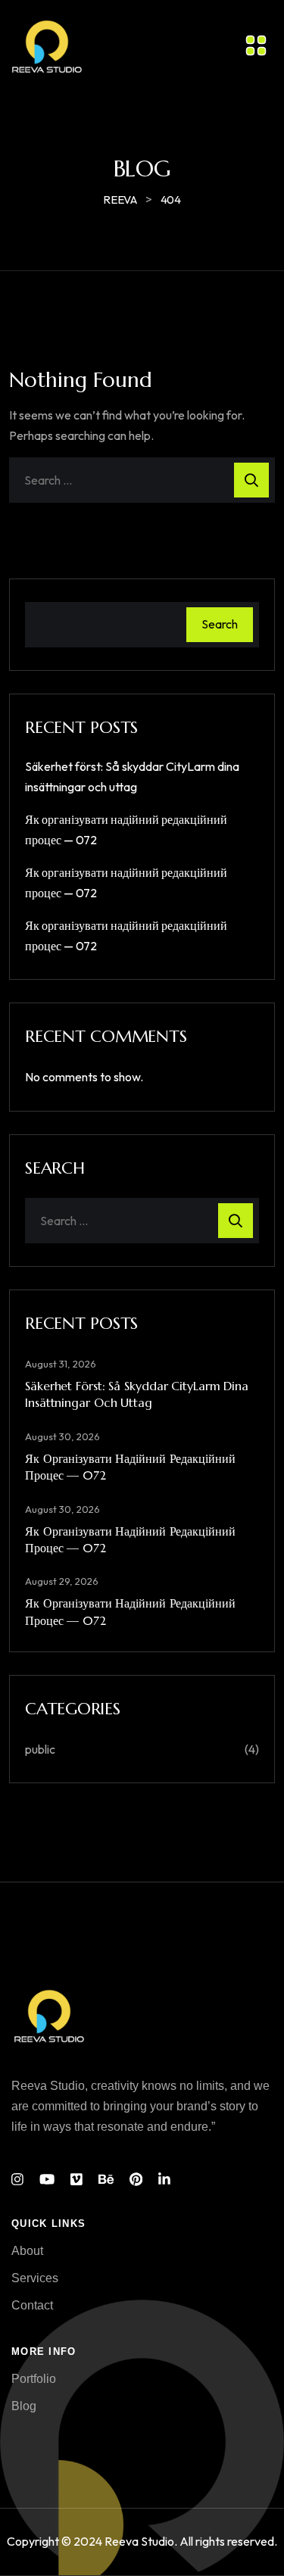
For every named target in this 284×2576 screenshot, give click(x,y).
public (40, 1749)
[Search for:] (142, 480)
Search (220, 624)
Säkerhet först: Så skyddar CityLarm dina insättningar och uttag (137, 1394)
